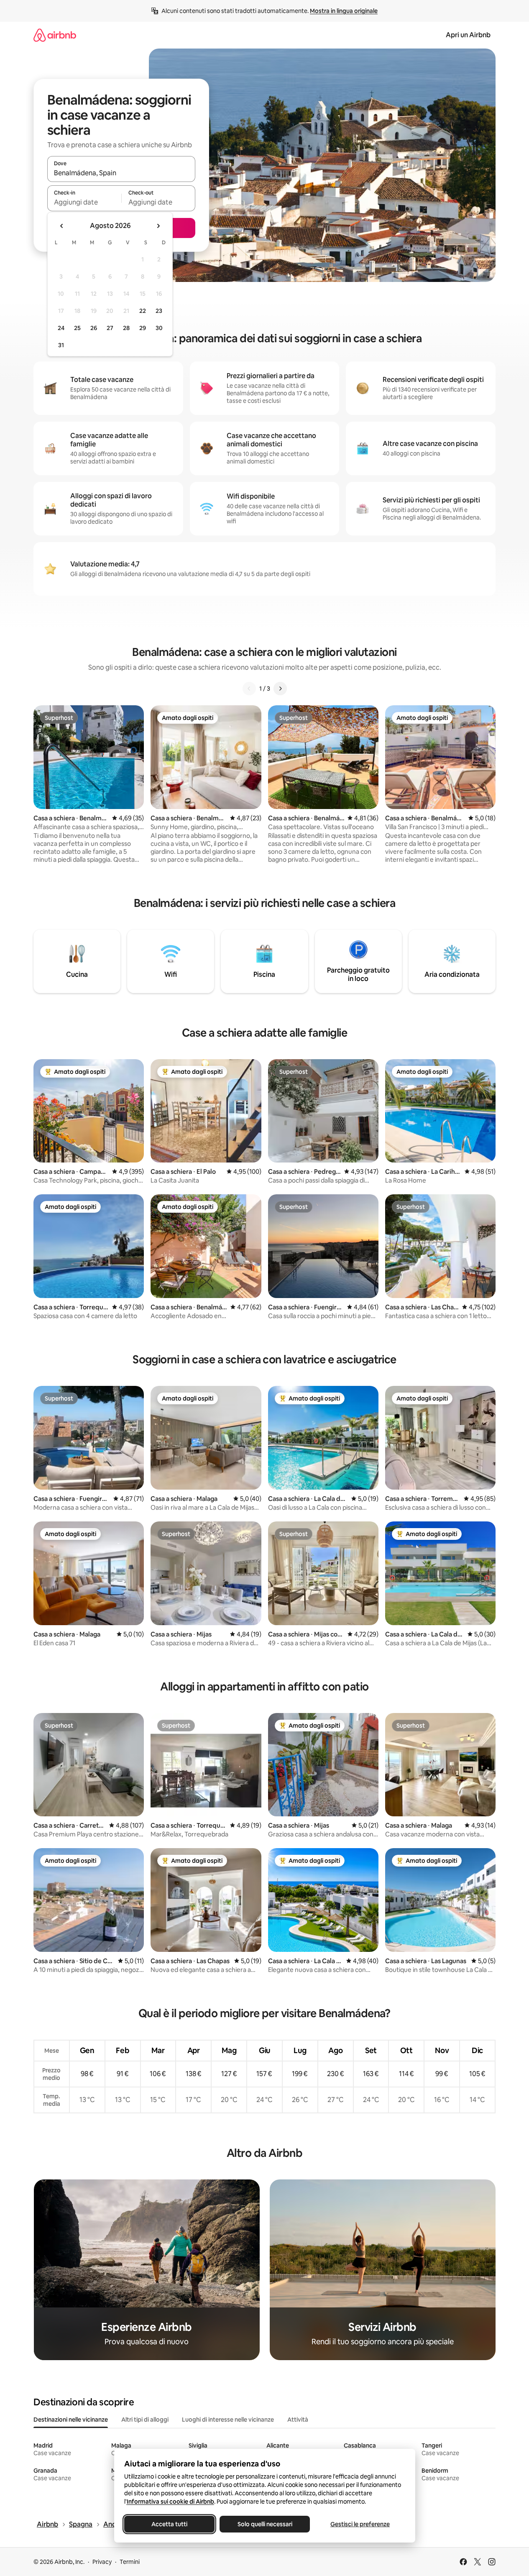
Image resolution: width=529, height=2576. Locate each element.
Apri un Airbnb (468, 35)
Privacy (102, 2562)
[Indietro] (249, 689)
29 (143, 328)
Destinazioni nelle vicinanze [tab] (71, 2420)
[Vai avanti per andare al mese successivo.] (158, 226)
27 (110, 328)
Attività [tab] (298, 2420)
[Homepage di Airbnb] (55, 35)
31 (61, 345)
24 (61, 328)
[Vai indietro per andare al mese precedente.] (62, 226)
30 (159, 328)
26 (94, 328)
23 (159, 311)
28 (126, 328)
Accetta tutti (169, 2524)
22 (143, 311)
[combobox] (121, 173)
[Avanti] (280, 689)
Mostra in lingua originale (344, 11)
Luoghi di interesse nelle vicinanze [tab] (228, 2420)
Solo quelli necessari (264, 2524)
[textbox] (84, 202)
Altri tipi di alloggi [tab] (145, 2420)
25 (77, 328)
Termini (130, 2562)
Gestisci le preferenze (360, 2524)
